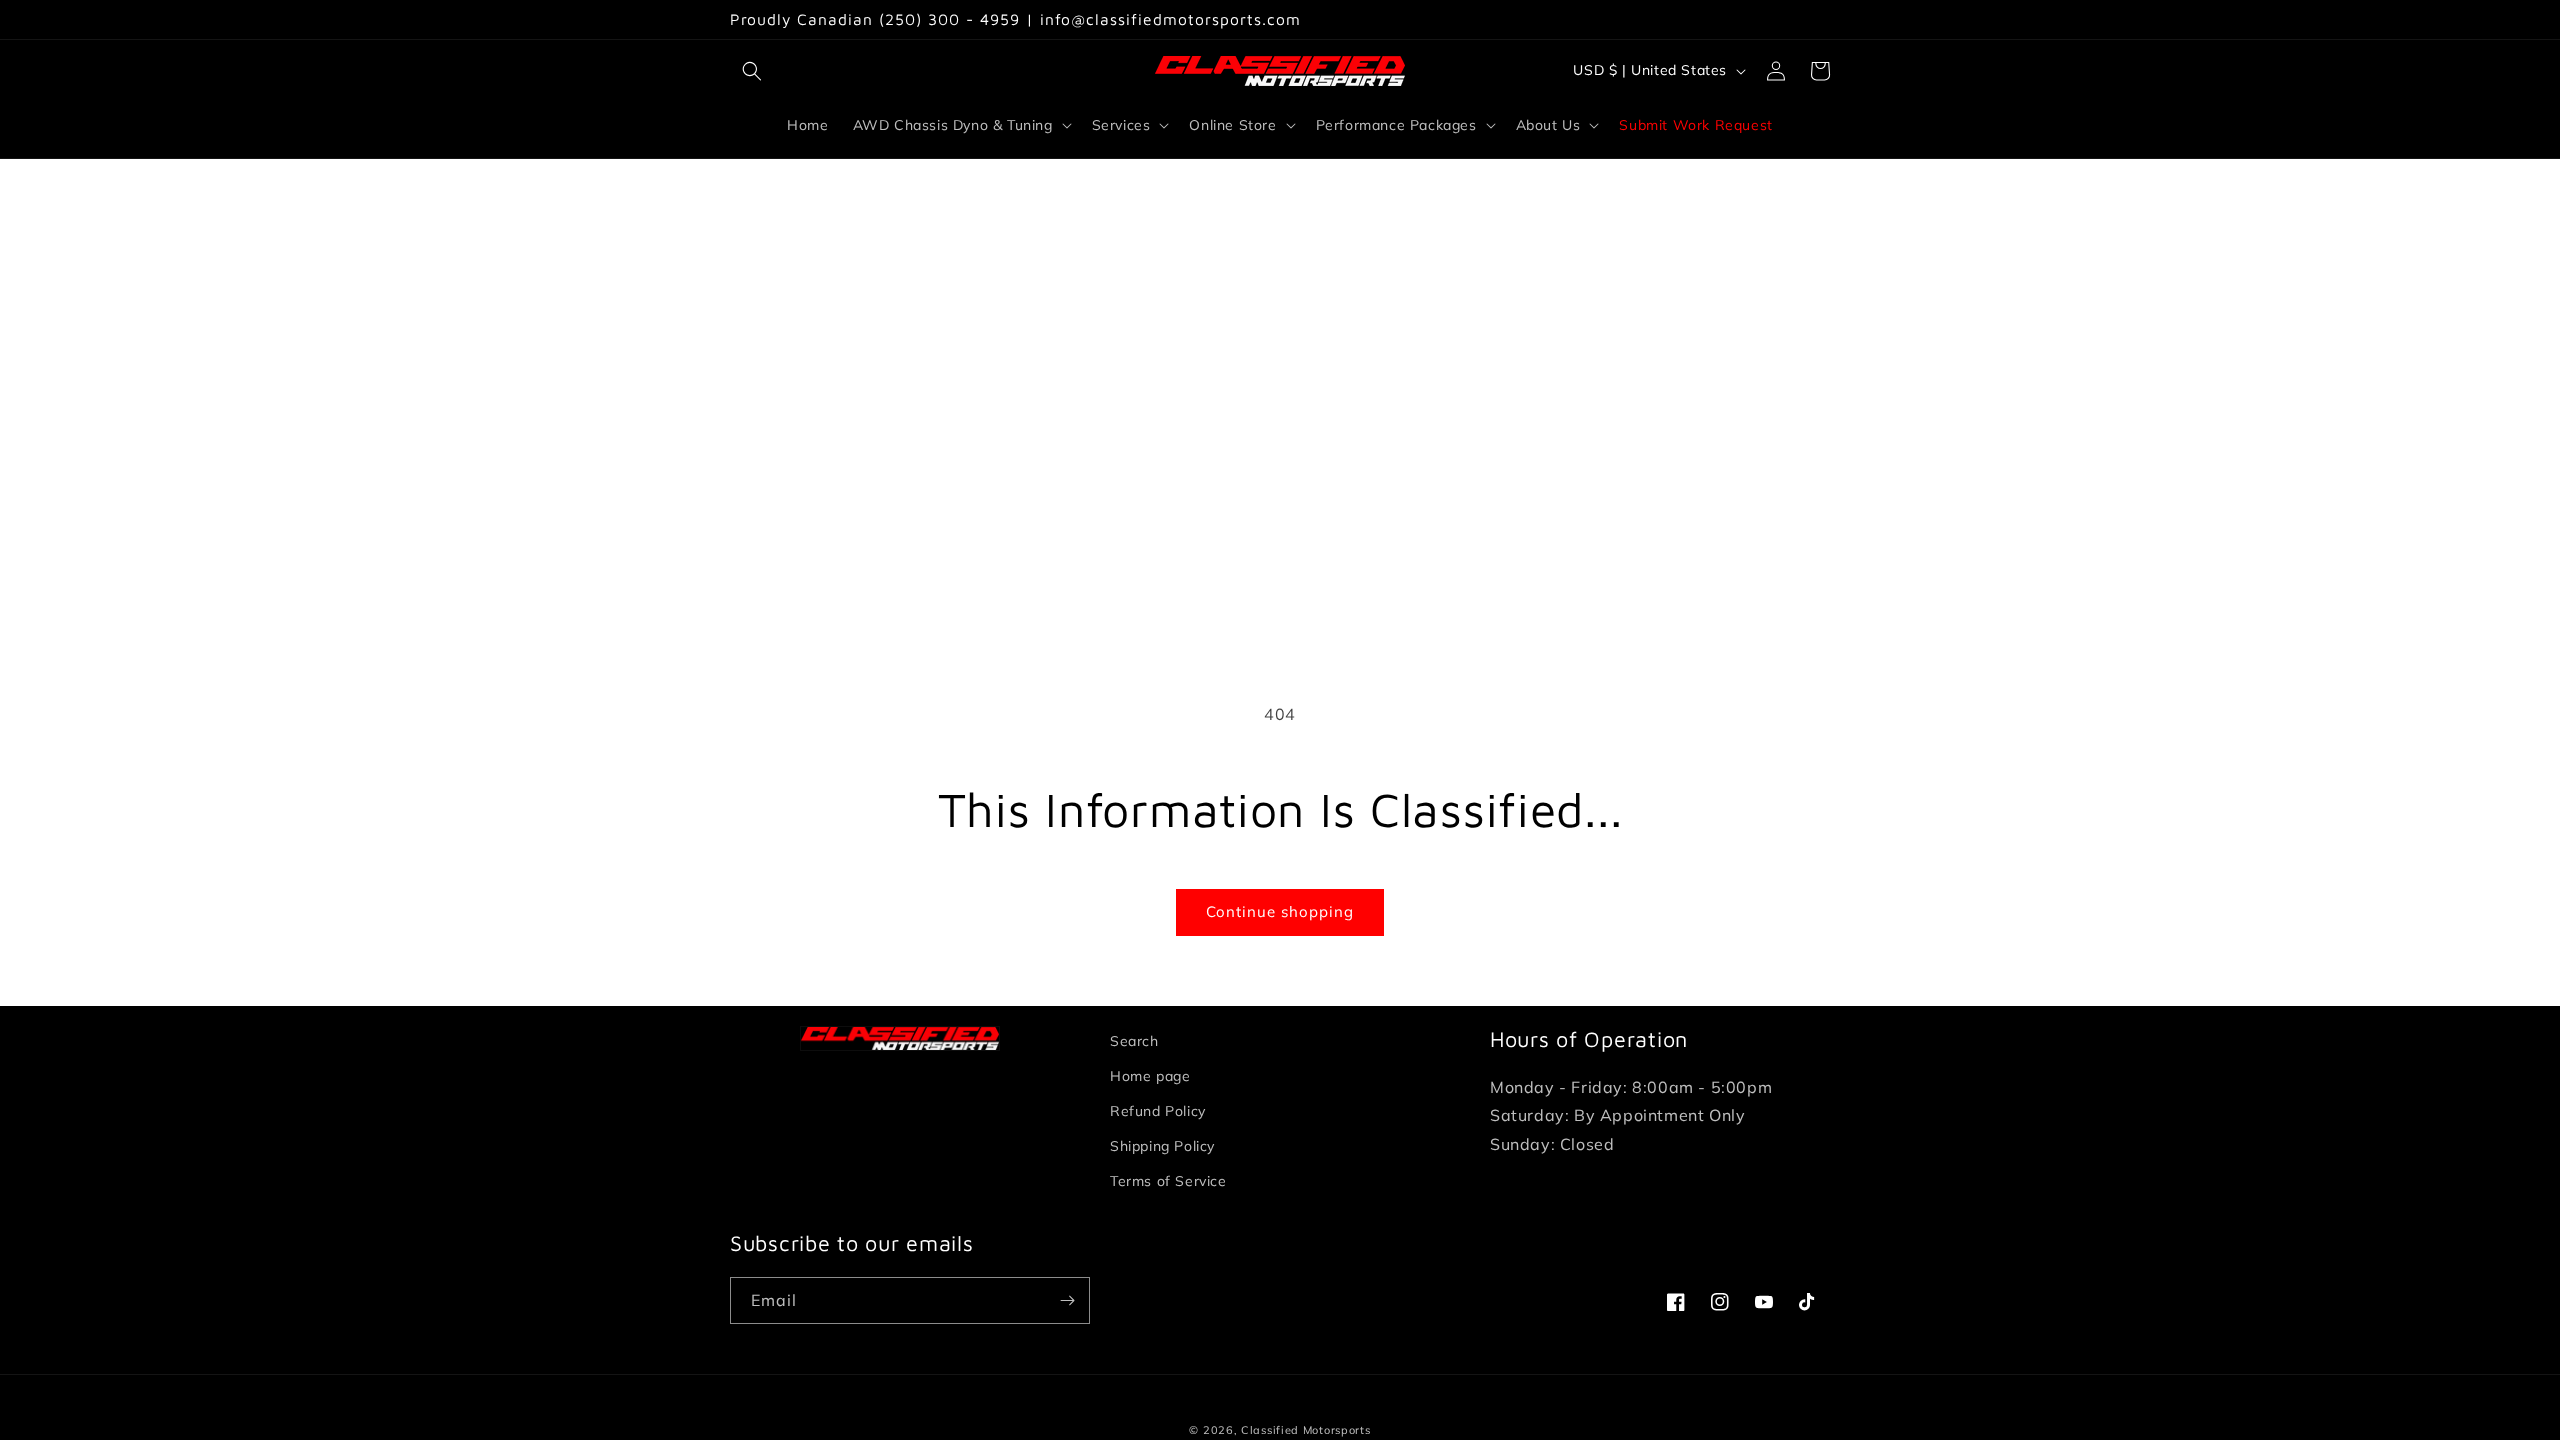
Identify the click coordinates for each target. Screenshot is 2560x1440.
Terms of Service (1168, 1181)
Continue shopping (1280, 911)
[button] (752, 71)
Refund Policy (1158, 1111)
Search (1134, 1041)
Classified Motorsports (1305, 1430)
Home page (1150, 1076)
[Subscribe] (1067, 1300)
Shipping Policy (1162, 1146)
